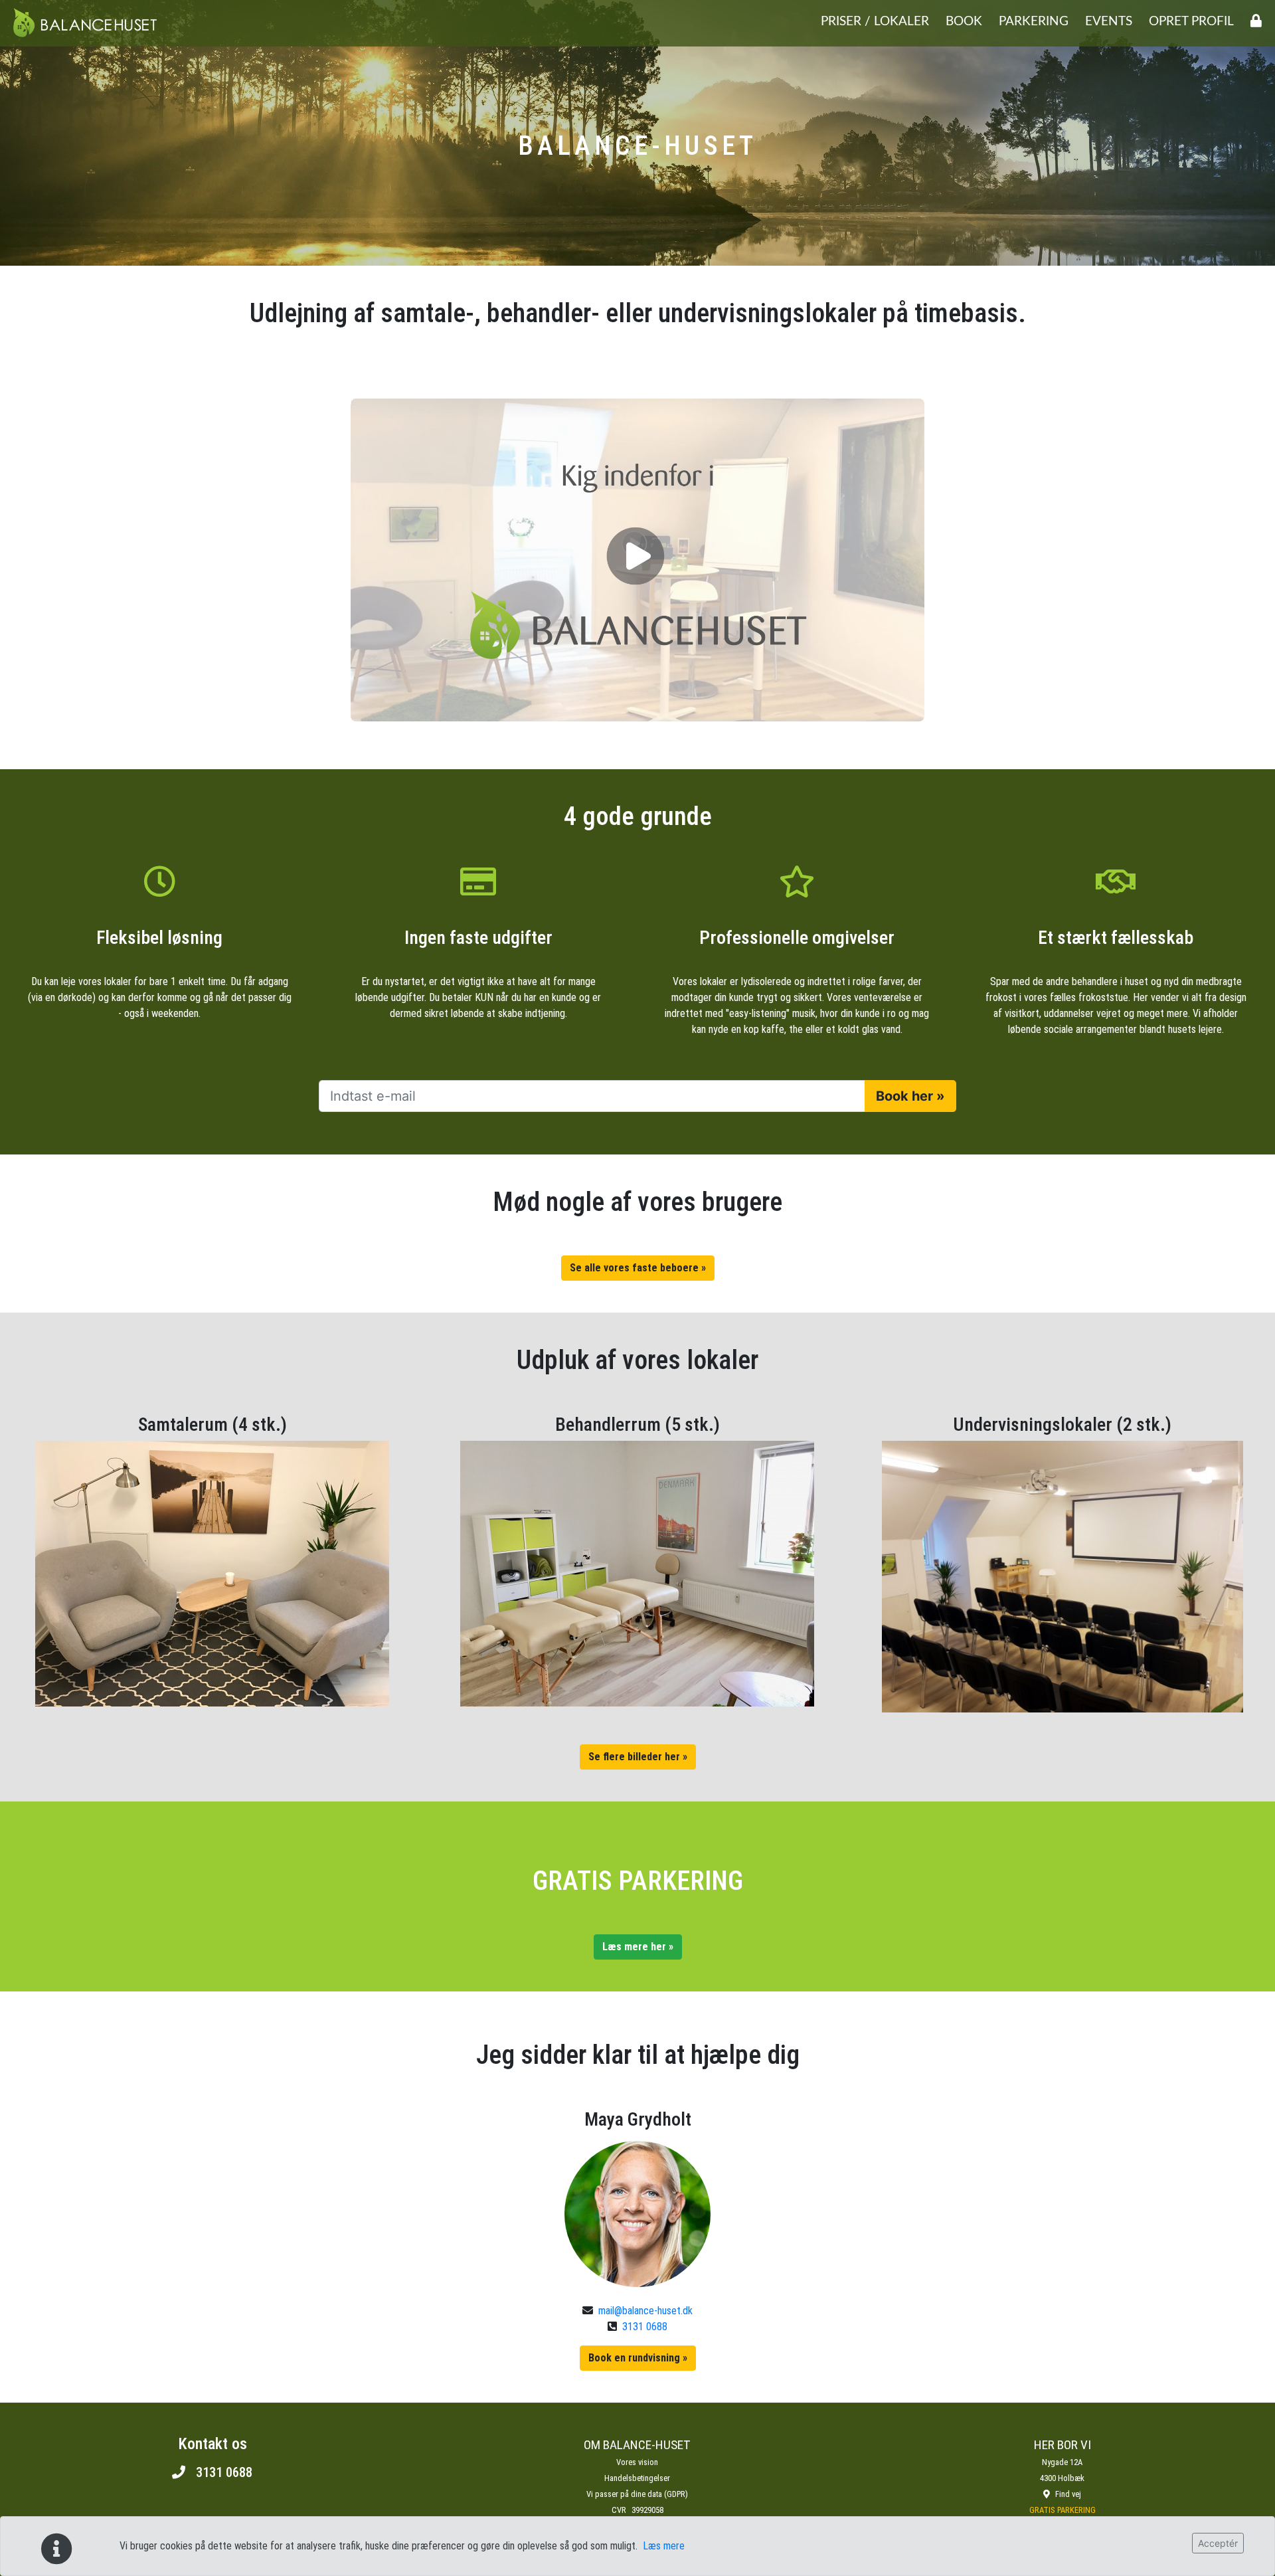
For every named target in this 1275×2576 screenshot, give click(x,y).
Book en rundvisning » (638, 2358)
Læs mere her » (638, 1947)
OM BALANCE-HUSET (637, 2445)
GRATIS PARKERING (1062, 2510)
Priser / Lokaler (875, 22)
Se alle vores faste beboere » (638, 1268)
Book (964, 22)
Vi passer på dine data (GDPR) (637, 2494)
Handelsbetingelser (637, 2478)
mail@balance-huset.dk (645, 2311)
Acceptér (1218, 2543)
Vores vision (637, 2462)
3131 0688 (645, 2327)
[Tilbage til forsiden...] (85, 23)
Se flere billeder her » (638, 1757)
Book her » (910, 1096)
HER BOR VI (1062, 2445)
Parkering (1034, 22)
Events (1109, 22)
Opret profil (1191, 22)
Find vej (1068, 2494)
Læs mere (664, 2546)
